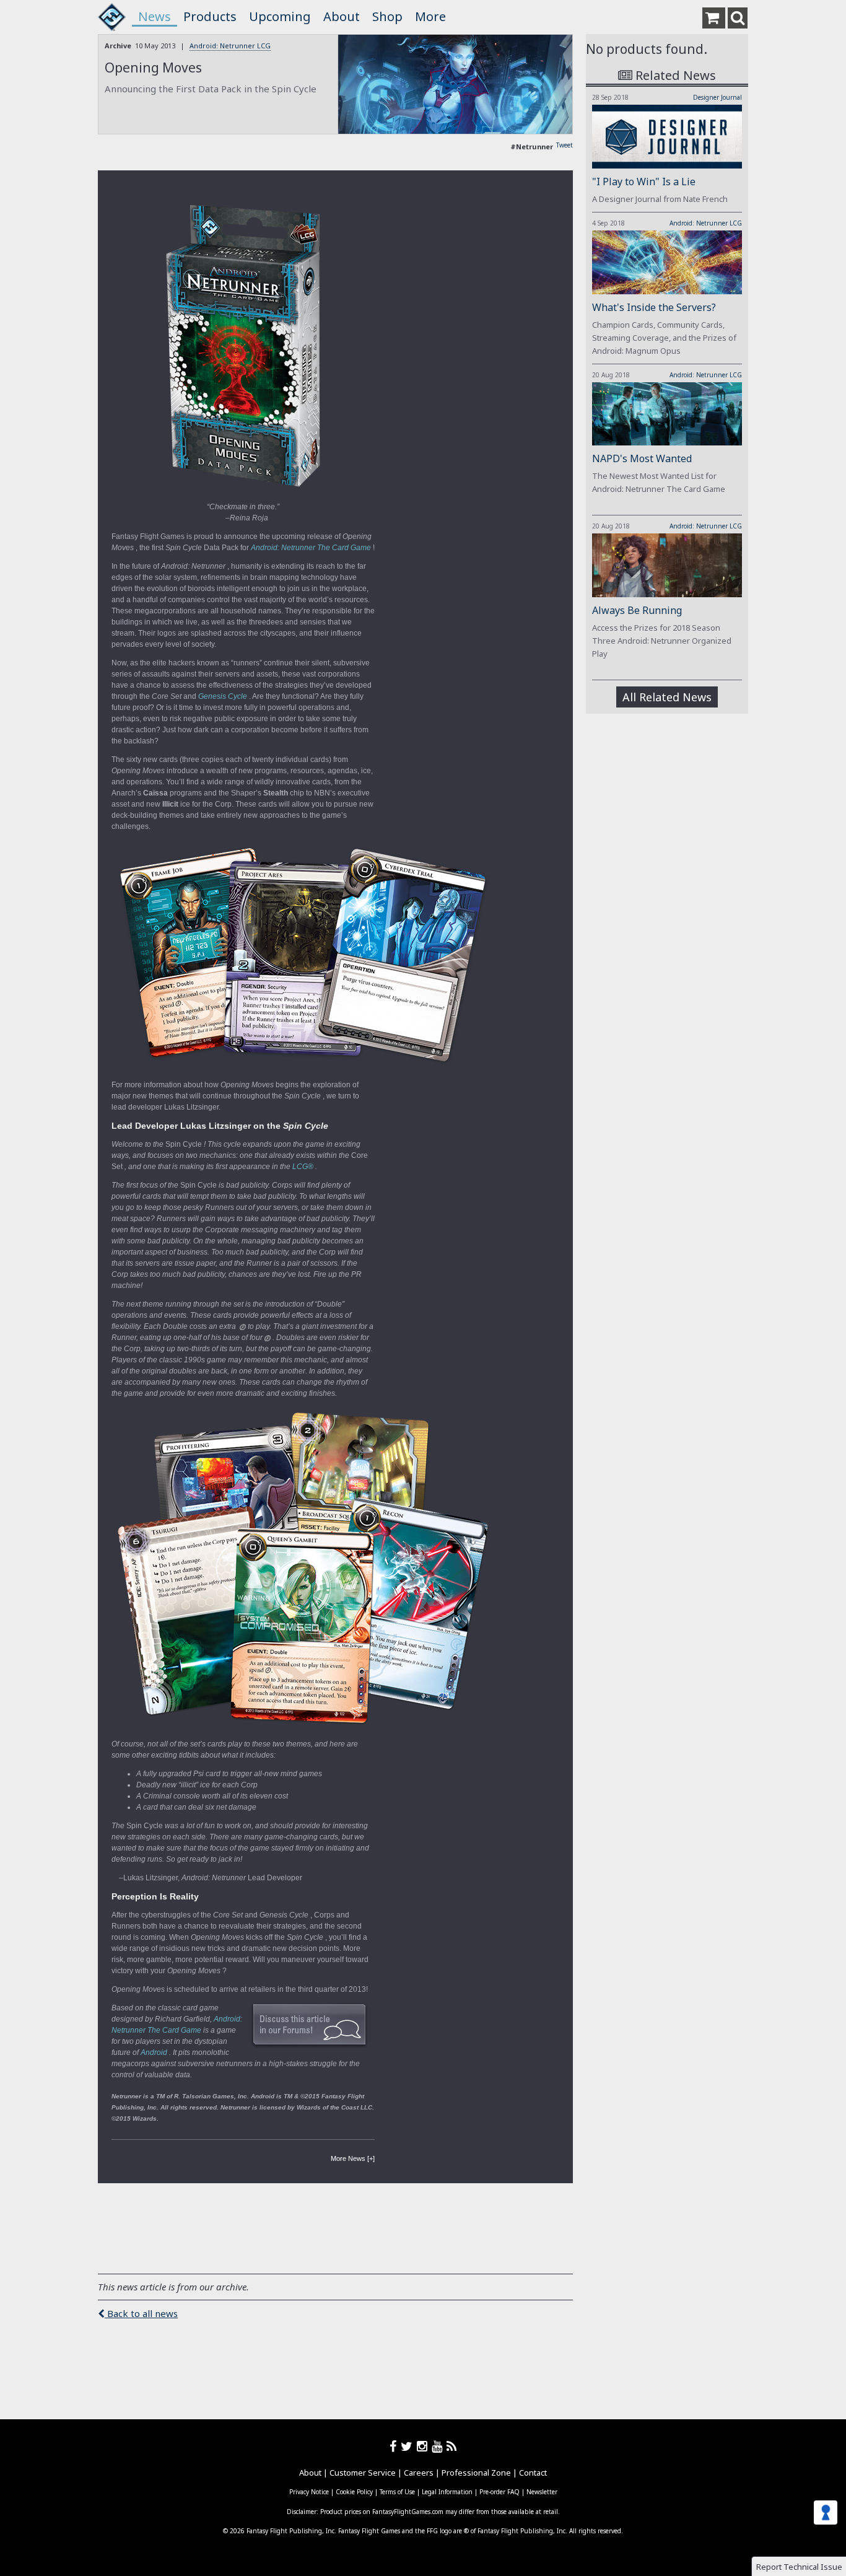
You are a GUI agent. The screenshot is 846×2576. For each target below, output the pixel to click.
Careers (419, 2473)
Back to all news (141, 2313)
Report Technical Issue (799, 2567)
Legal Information (447, 2492)
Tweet (565, 145)
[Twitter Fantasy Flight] (409, 2446)
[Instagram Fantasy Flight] (424, 2446)
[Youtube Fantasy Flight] (439, 2446)
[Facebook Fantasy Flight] (395, 2446)
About (342, 16)
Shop (387, 16)
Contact (533, 2473)
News (155, 16)
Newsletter (542, 2492)
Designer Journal (717, 97)
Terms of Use (397, 2492)
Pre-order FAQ (499, 2492)
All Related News (667, 697)
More (430, 16)
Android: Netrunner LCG (230, 46)
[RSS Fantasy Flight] (452, 2446)
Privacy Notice (309, 2492)
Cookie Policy (354, 2492)
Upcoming (280, 16)
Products (210, 16)
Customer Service (363, 2473)
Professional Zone (476, 2473)
